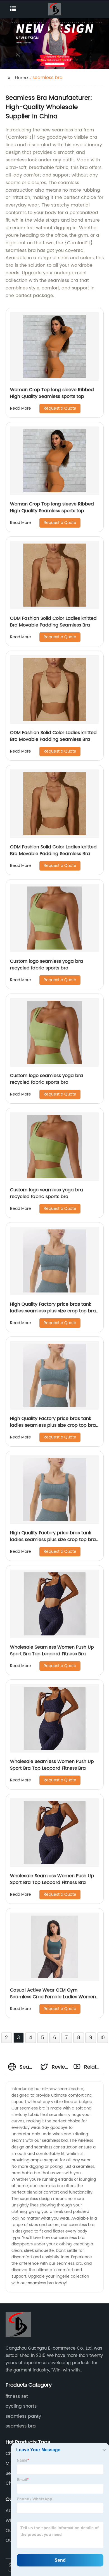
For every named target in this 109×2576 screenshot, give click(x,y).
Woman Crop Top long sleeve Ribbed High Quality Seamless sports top (52, 393)
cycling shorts (21, 2406)
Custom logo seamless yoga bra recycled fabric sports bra (47, 965)
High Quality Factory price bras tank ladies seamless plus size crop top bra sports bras (53, 1311)
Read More (21, 408)
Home (21, 78)
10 (103, 2038)
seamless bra (21, 2426)
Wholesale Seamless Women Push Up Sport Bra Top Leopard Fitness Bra (52, 1651)
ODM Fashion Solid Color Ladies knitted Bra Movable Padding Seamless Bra (53, 622)
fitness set (17, 2396)
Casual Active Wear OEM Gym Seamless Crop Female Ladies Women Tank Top (53, 1997)
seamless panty (23, 2416)
